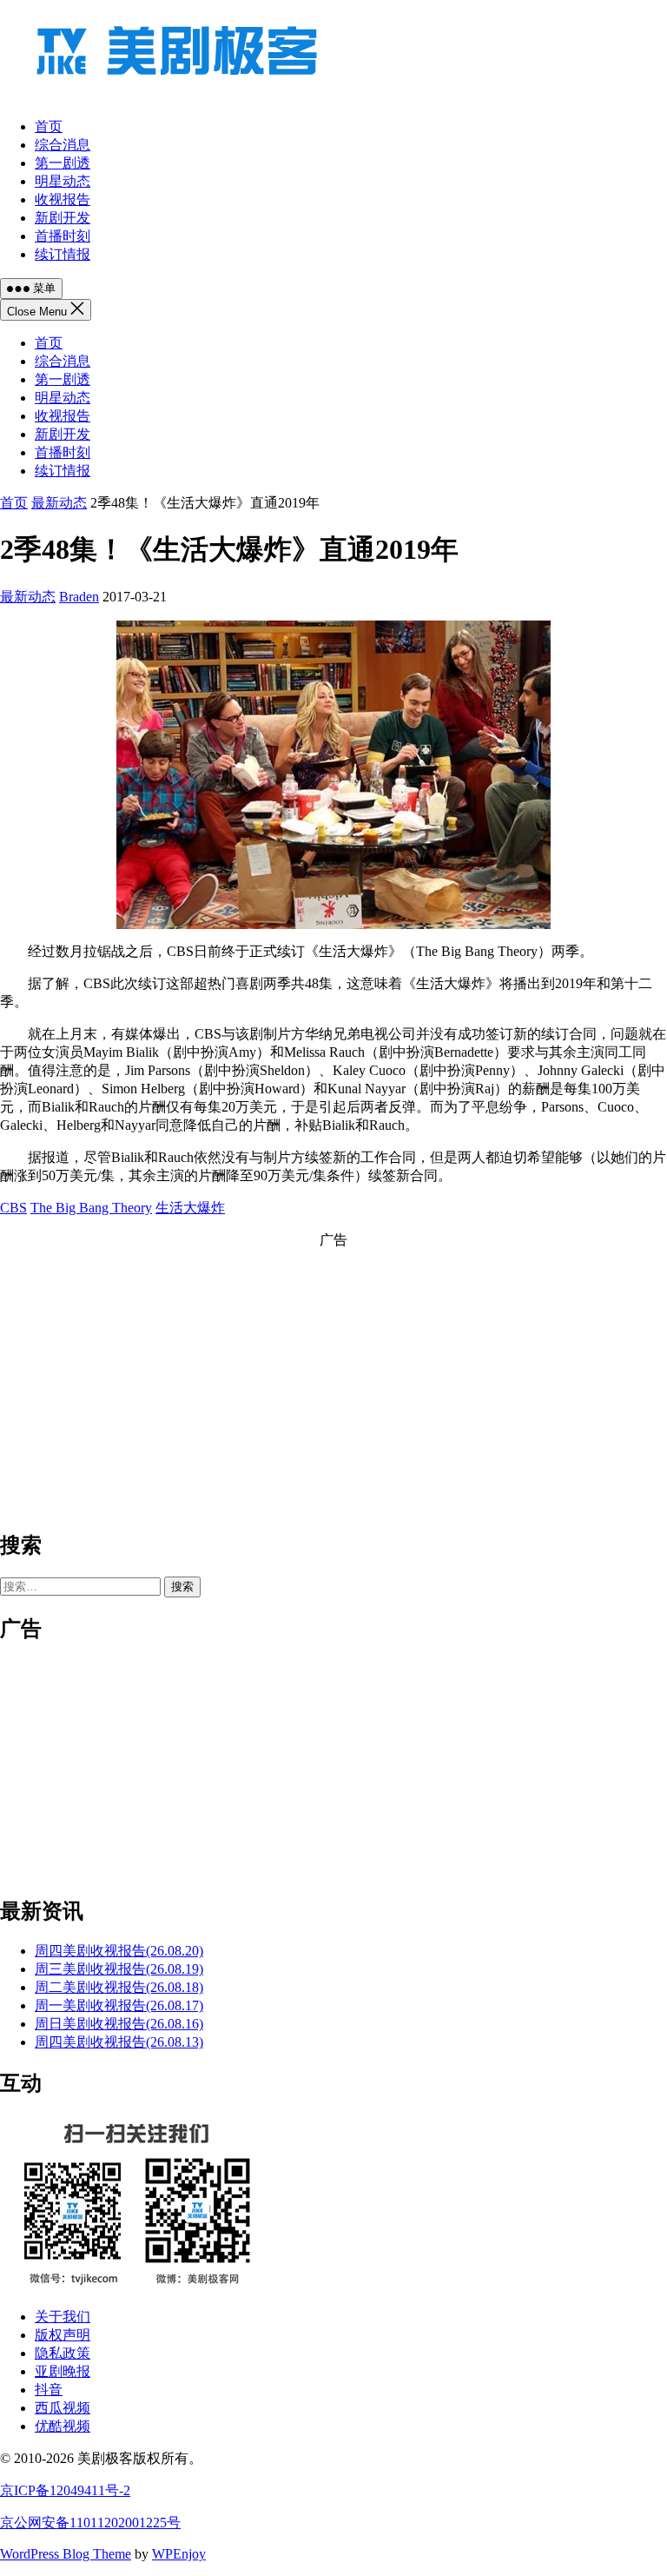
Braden (79, 597)
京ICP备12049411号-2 (65, 2490)
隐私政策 (63, 2353)
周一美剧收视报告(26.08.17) (119, 2005)
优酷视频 (63, 2426)
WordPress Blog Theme (66, 2554)
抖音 (49, 2390)
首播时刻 (63, 452)
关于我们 (63, 2317)
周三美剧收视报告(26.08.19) (119, 1969)
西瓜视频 (63, 2408)
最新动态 (59, 503)
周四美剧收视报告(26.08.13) (119, 2042)
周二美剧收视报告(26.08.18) (119, 1987)
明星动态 (63, 398)
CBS (13, 1208)
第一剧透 (63, 379)
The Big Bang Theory (91, 1208)
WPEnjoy (179, 2554)
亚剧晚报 (63, 2371)
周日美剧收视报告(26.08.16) (119, 2024)
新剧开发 (63, 434)
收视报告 (63, 416)
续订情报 (63, 471)
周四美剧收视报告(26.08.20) (119, 1951)
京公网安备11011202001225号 (90, 2523)
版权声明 (63, 2335)
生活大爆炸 (190, 1208)
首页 (49, 343)
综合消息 (63, 361)
